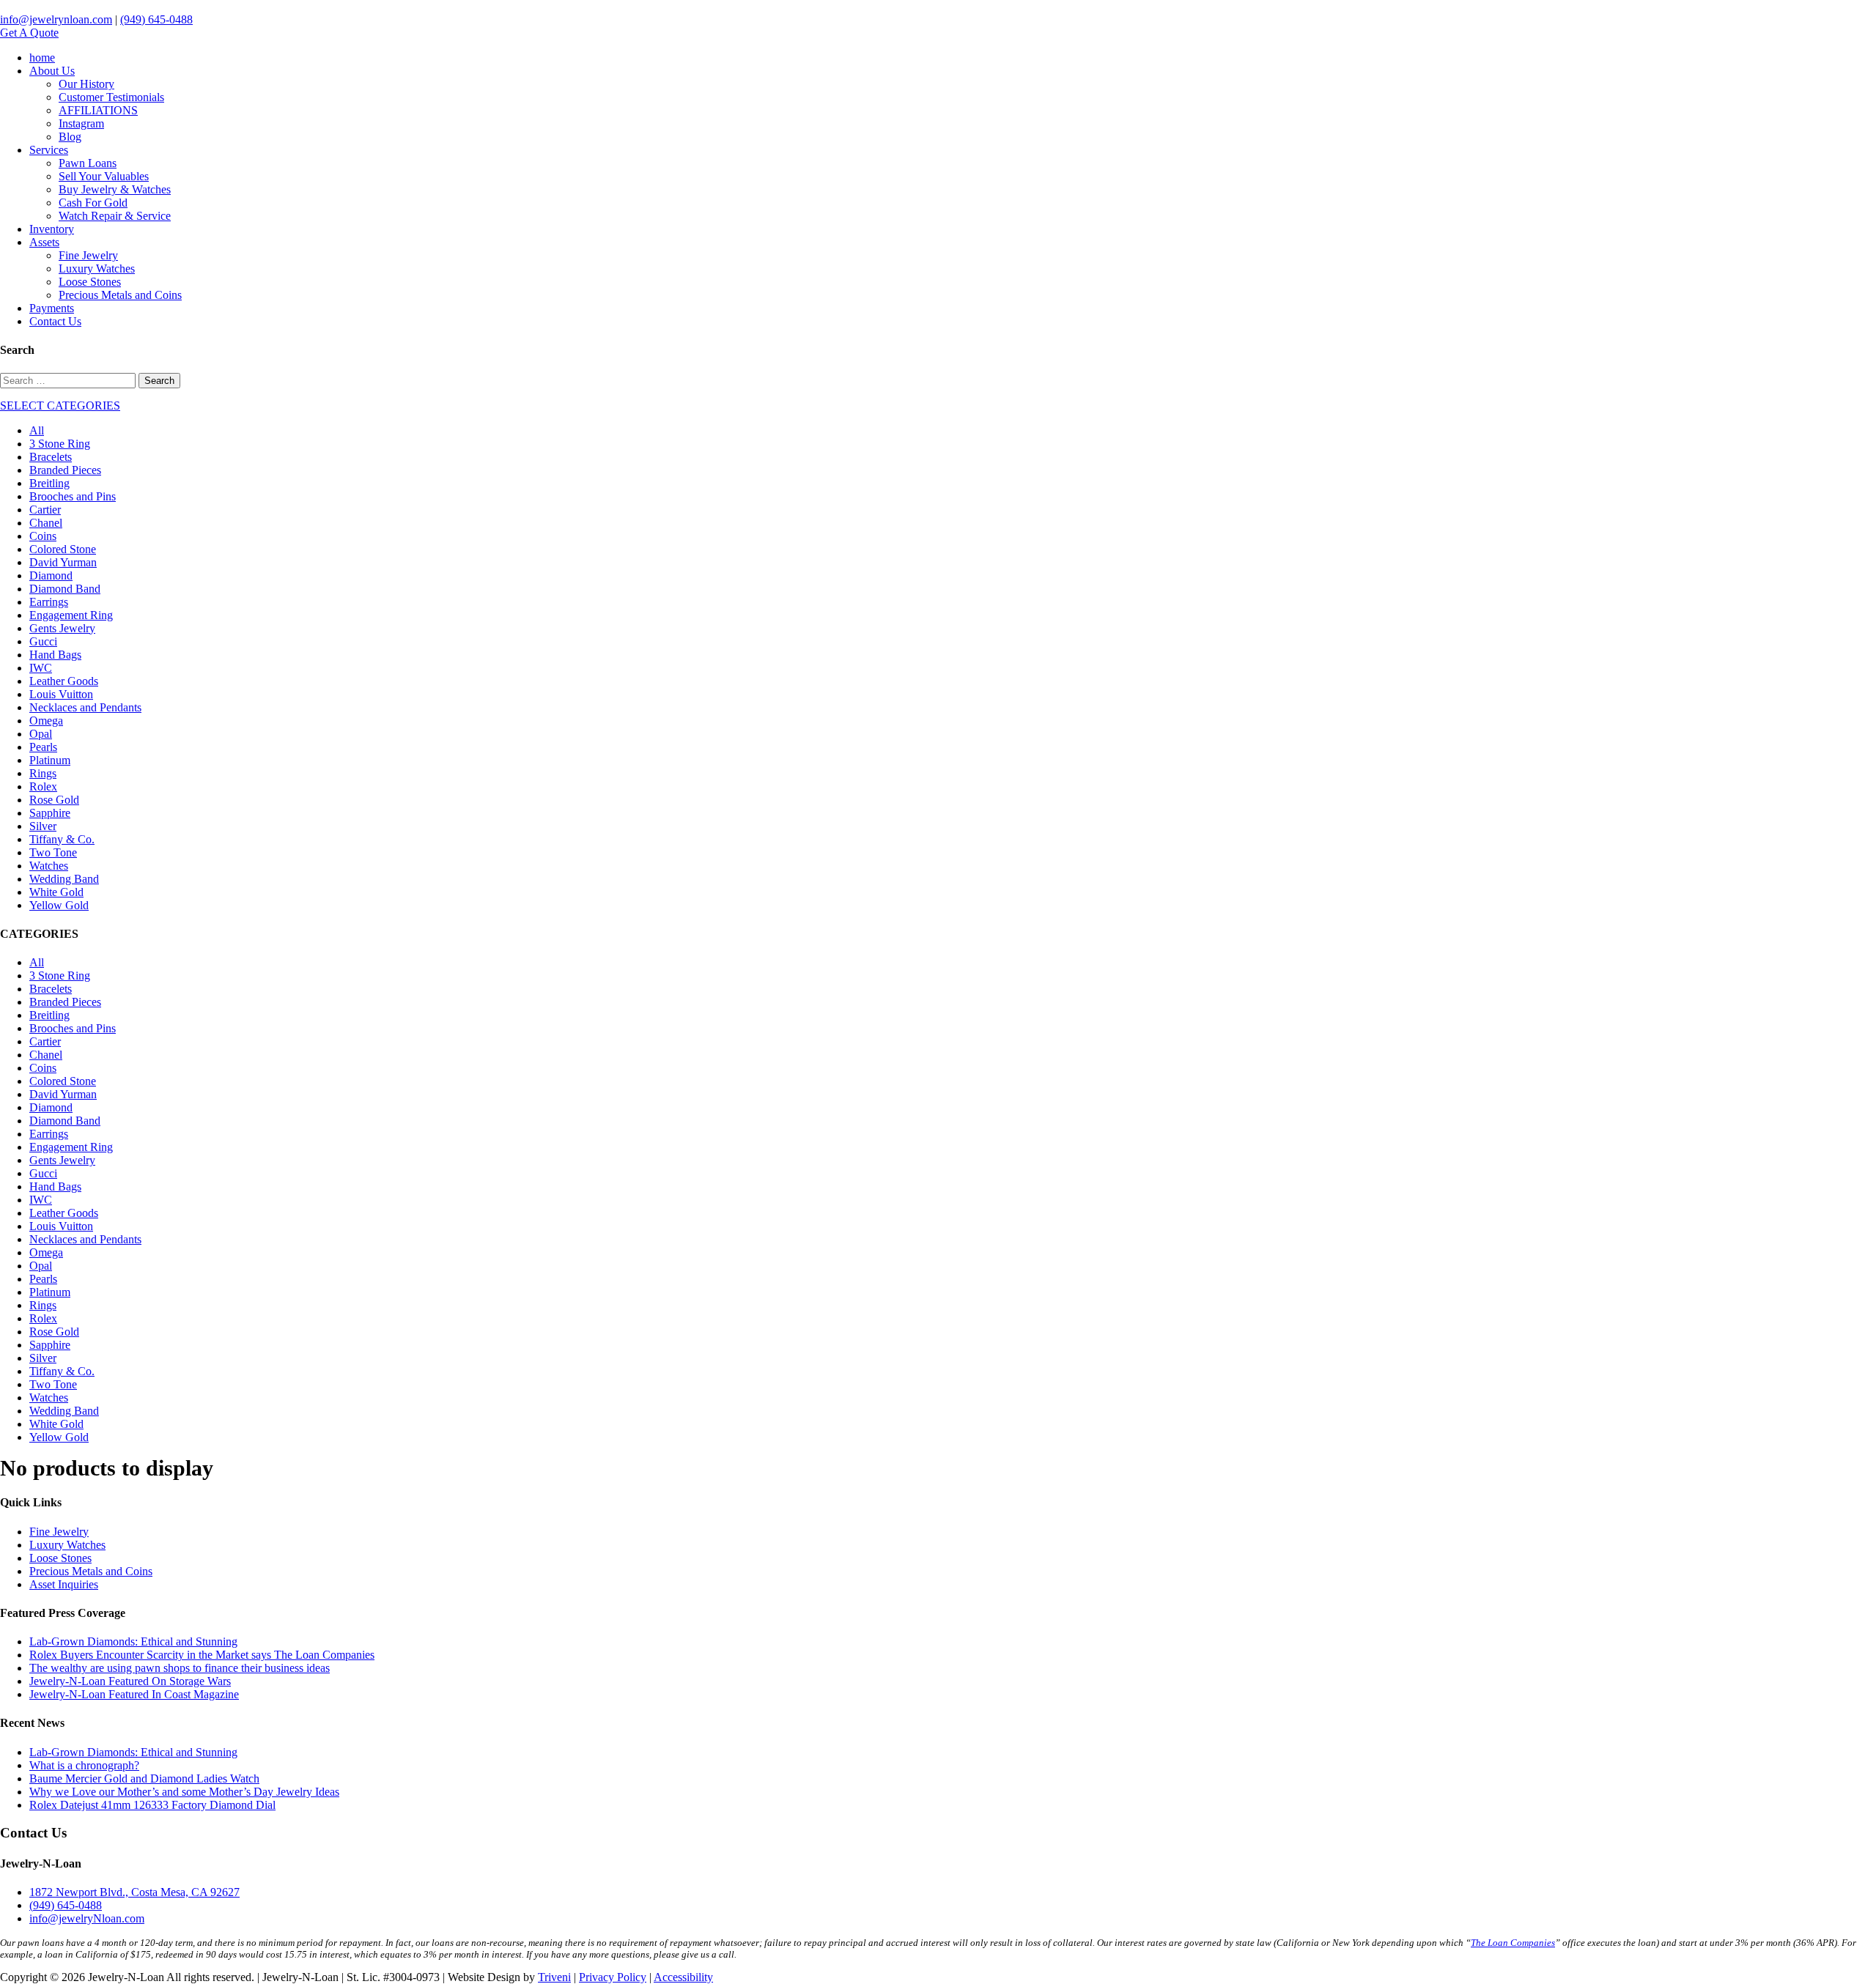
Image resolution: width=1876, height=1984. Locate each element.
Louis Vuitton (61, 694)
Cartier (45, 510)
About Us (52, 71)
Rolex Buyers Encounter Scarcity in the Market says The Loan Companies (202, 1655)
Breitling (49, 483)
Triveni (554, 1977)
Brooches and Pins (73, 496)
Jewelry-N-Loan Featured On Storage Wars (130, 1681)
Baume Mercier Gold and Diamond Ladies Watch (144, 1778)
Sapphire (50, 813)
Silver (43, 826)
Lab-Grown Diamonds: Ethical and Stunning (133, 1641)
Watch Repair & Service (115, 216)
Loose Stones (90, 282)
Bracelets (51, 457)
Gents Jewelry (62, 628)
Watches (49, 866)
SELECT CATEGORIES (60, 406)
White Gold (56, 892)
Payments (52, 308)
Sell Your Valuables (104, 176)
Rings (43, 773)
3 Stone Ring (60, 444)
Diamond (51, 575)
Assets (44, 242)
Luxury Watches (97, 269)
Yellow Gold (59, 905)
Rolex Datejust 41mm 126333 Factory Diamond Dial (152, 1805)
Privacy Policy (613, 1977)
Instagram (81, 123)
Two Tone (53, 852)
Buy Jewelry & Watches (115, 189)
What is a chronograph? (84, 1765)
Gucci (43, 641)
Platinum (50, 760)
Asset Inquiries (64, 1584)
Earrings (49, 602)
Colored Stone (63, 549)
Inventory (52, 229)
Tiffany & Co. (62, 839)
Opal (41, 734)
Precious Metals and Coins (120, 295)
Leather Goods (64, 681)
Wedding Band (64, 879)
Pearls (43, 747)
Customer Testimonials (111, 97)
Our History (86, 84)
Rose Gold (54, 800)
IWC (41, 668)
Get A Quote (29, 33)
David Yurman (63, 562)
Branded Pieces (65, 470)
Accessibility (683, 1977)
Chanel (46, 523)
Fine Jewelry (88, 255)
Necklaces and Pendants (85, 707)
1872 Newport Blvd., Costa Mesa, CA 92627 (134, 1892)
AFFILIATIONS (98, 110)
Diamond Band (65, 589)
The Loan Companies (1513, 1943)
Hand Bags (55, 655)
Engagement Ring (71, 615)
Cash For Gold (93, 203)
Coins (43, 536)
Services (49, 150)
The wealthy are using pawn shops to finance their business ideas (180, 1668)
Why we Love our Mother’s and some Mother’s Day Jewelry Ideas (184, 1792)
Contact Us (55, 321)
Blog (70, 137)
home (42, 58)
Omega (46, 721)
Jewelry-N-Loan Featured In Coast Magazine (134, 1694)
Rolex (43, 786)
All (37, 430)
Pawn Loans (88, 163)
